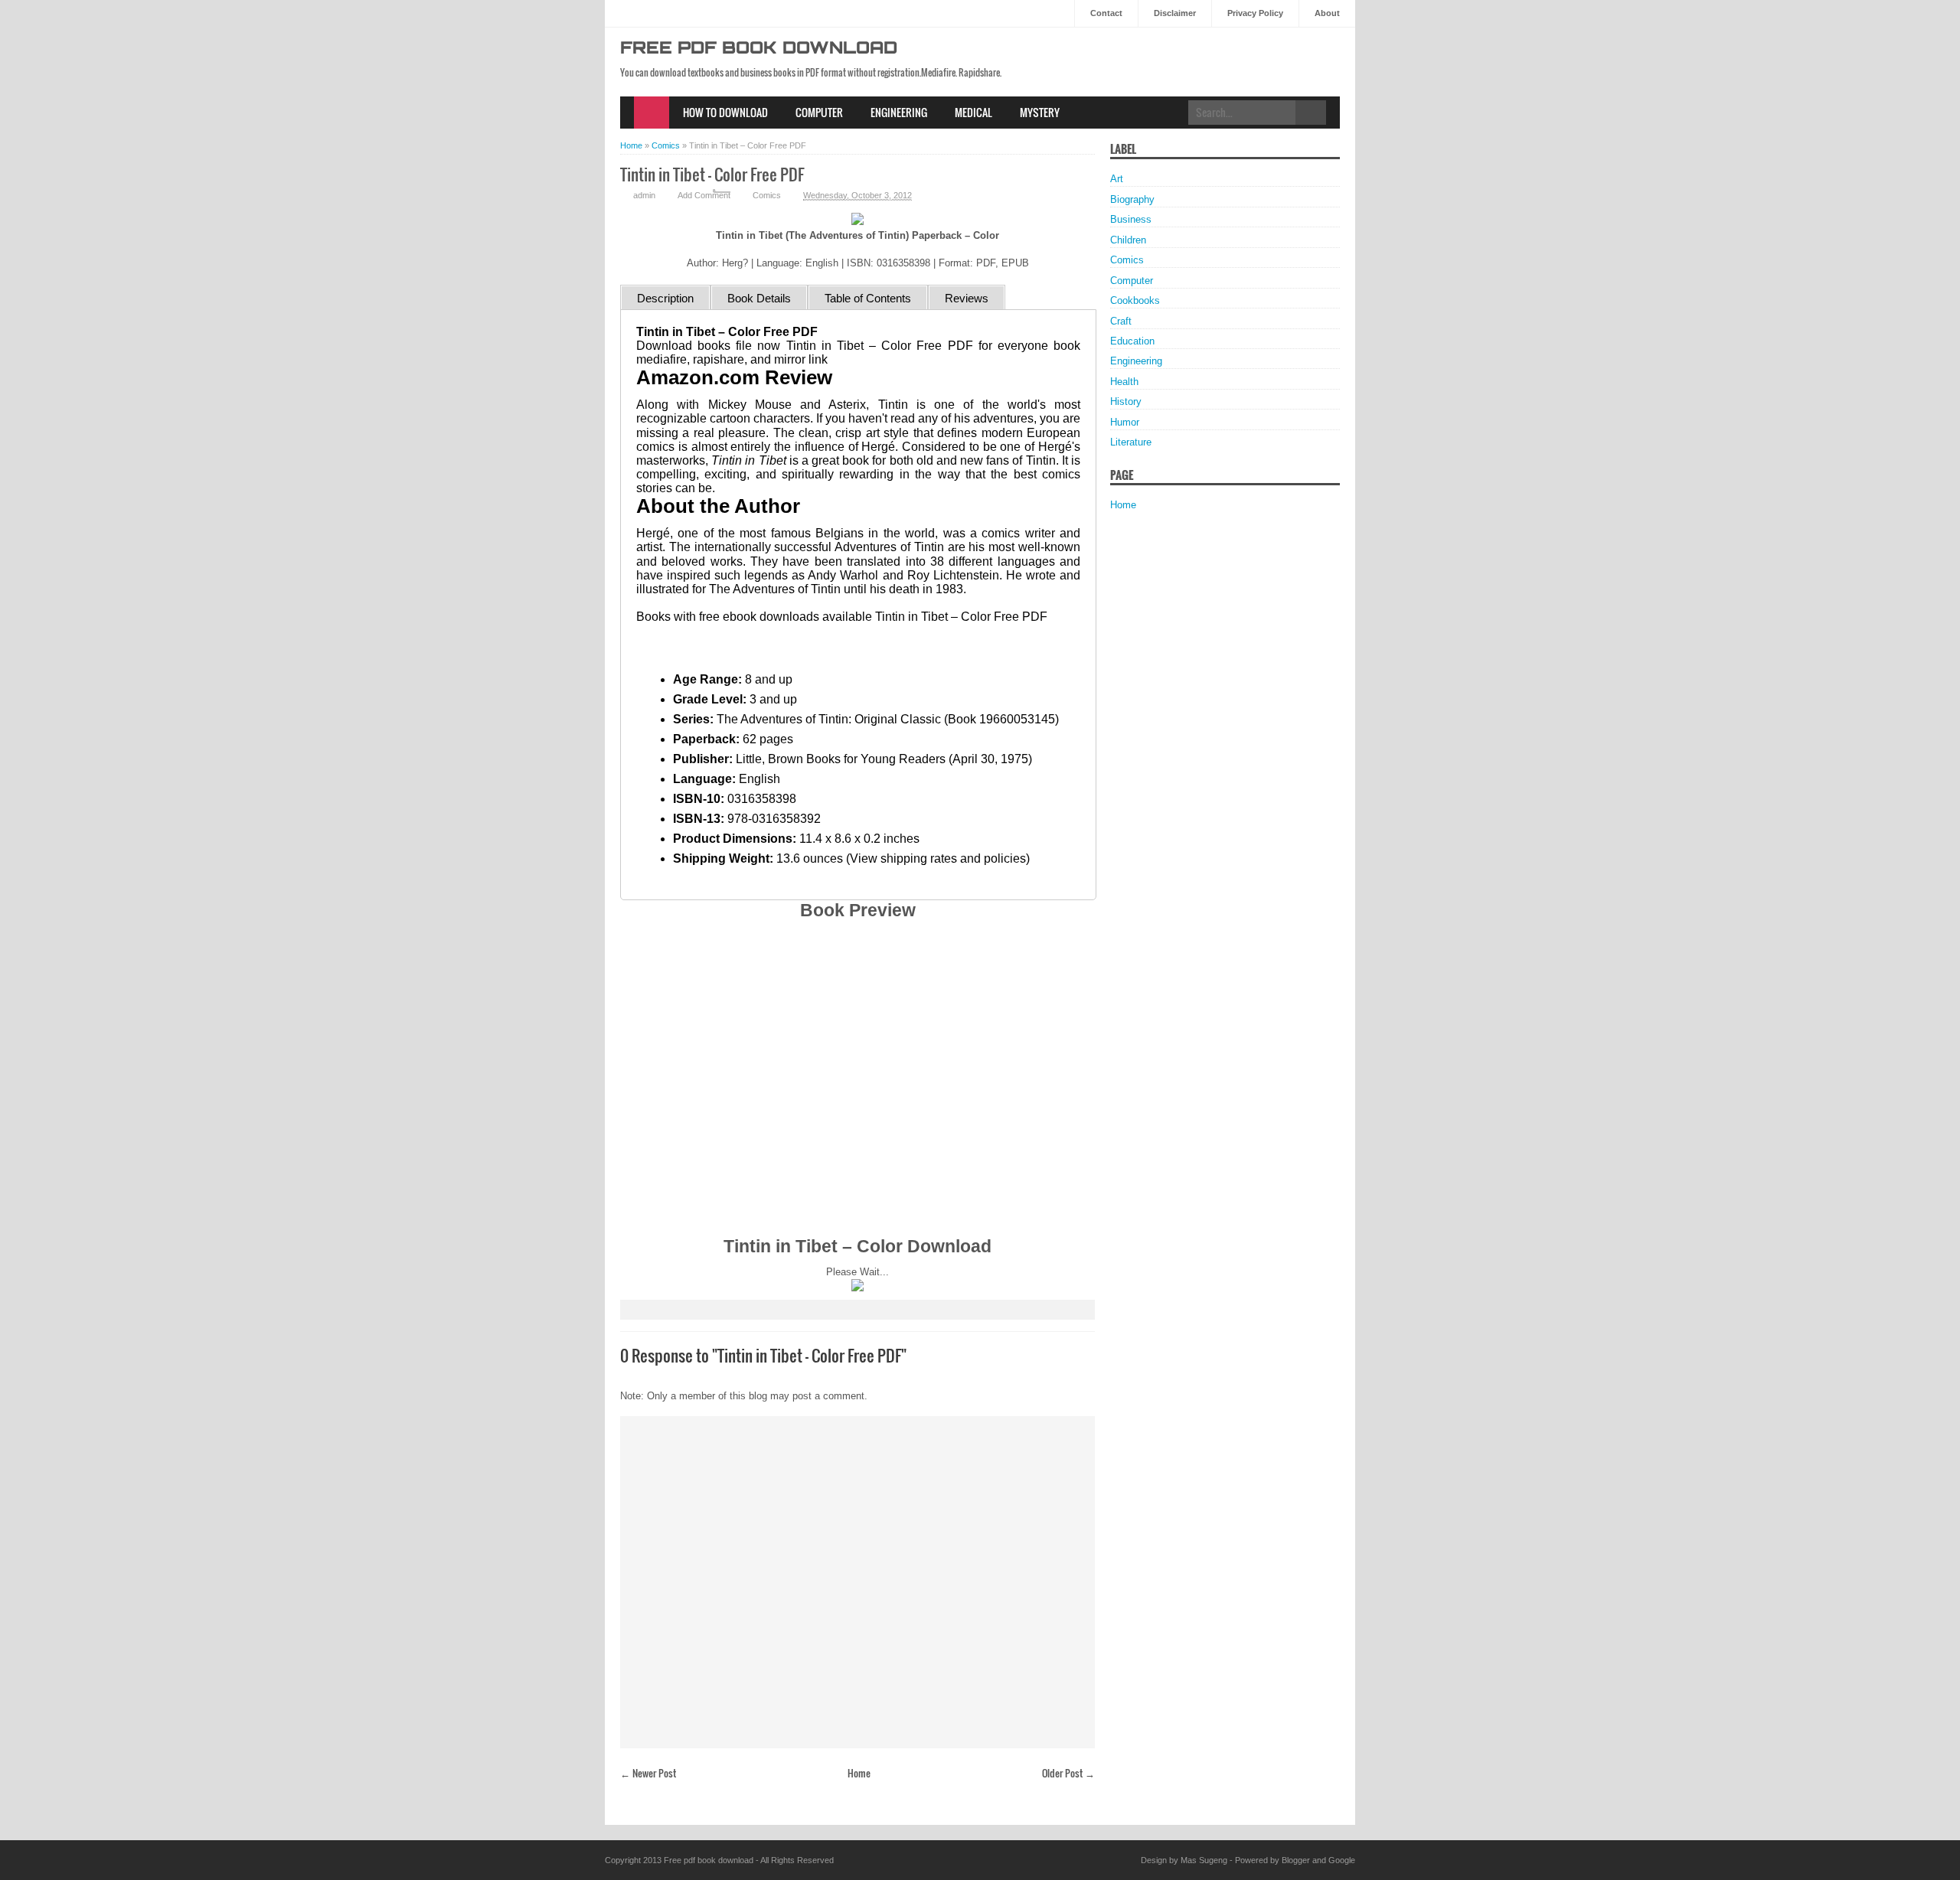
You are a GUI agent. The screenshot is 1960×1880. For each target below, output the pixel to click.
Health (1124, 382)
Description (665, 298)
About (1327, 13)
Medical (973, 112)
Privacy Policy (1255, 13)
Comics (767, 195)
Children (1128, 240)
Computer (819, 112)
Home (652, 113)
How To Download (725, 112)
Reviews (967, 298)
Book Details (759, 298)
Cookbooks (1135, 300)
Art (1117, 179)
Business (1131, 219)
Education (1132, 341)
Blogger (1296, 1860)
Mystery (1040, 112)
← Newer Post (648, 1773)
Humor (1125, 422)
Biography (1132, 199)
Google (1342, 1860)
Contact (1106, 13)
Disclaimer (1175, 13)
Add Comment (704, 195)
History (1126, 401)
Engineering (899, 112)
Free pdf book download (759, 49)
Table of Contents (868, 298)
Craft (1121, 321)
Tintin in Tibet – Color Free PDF (712, 174)
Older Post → (1068, 1773)
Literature (1131, 442)
